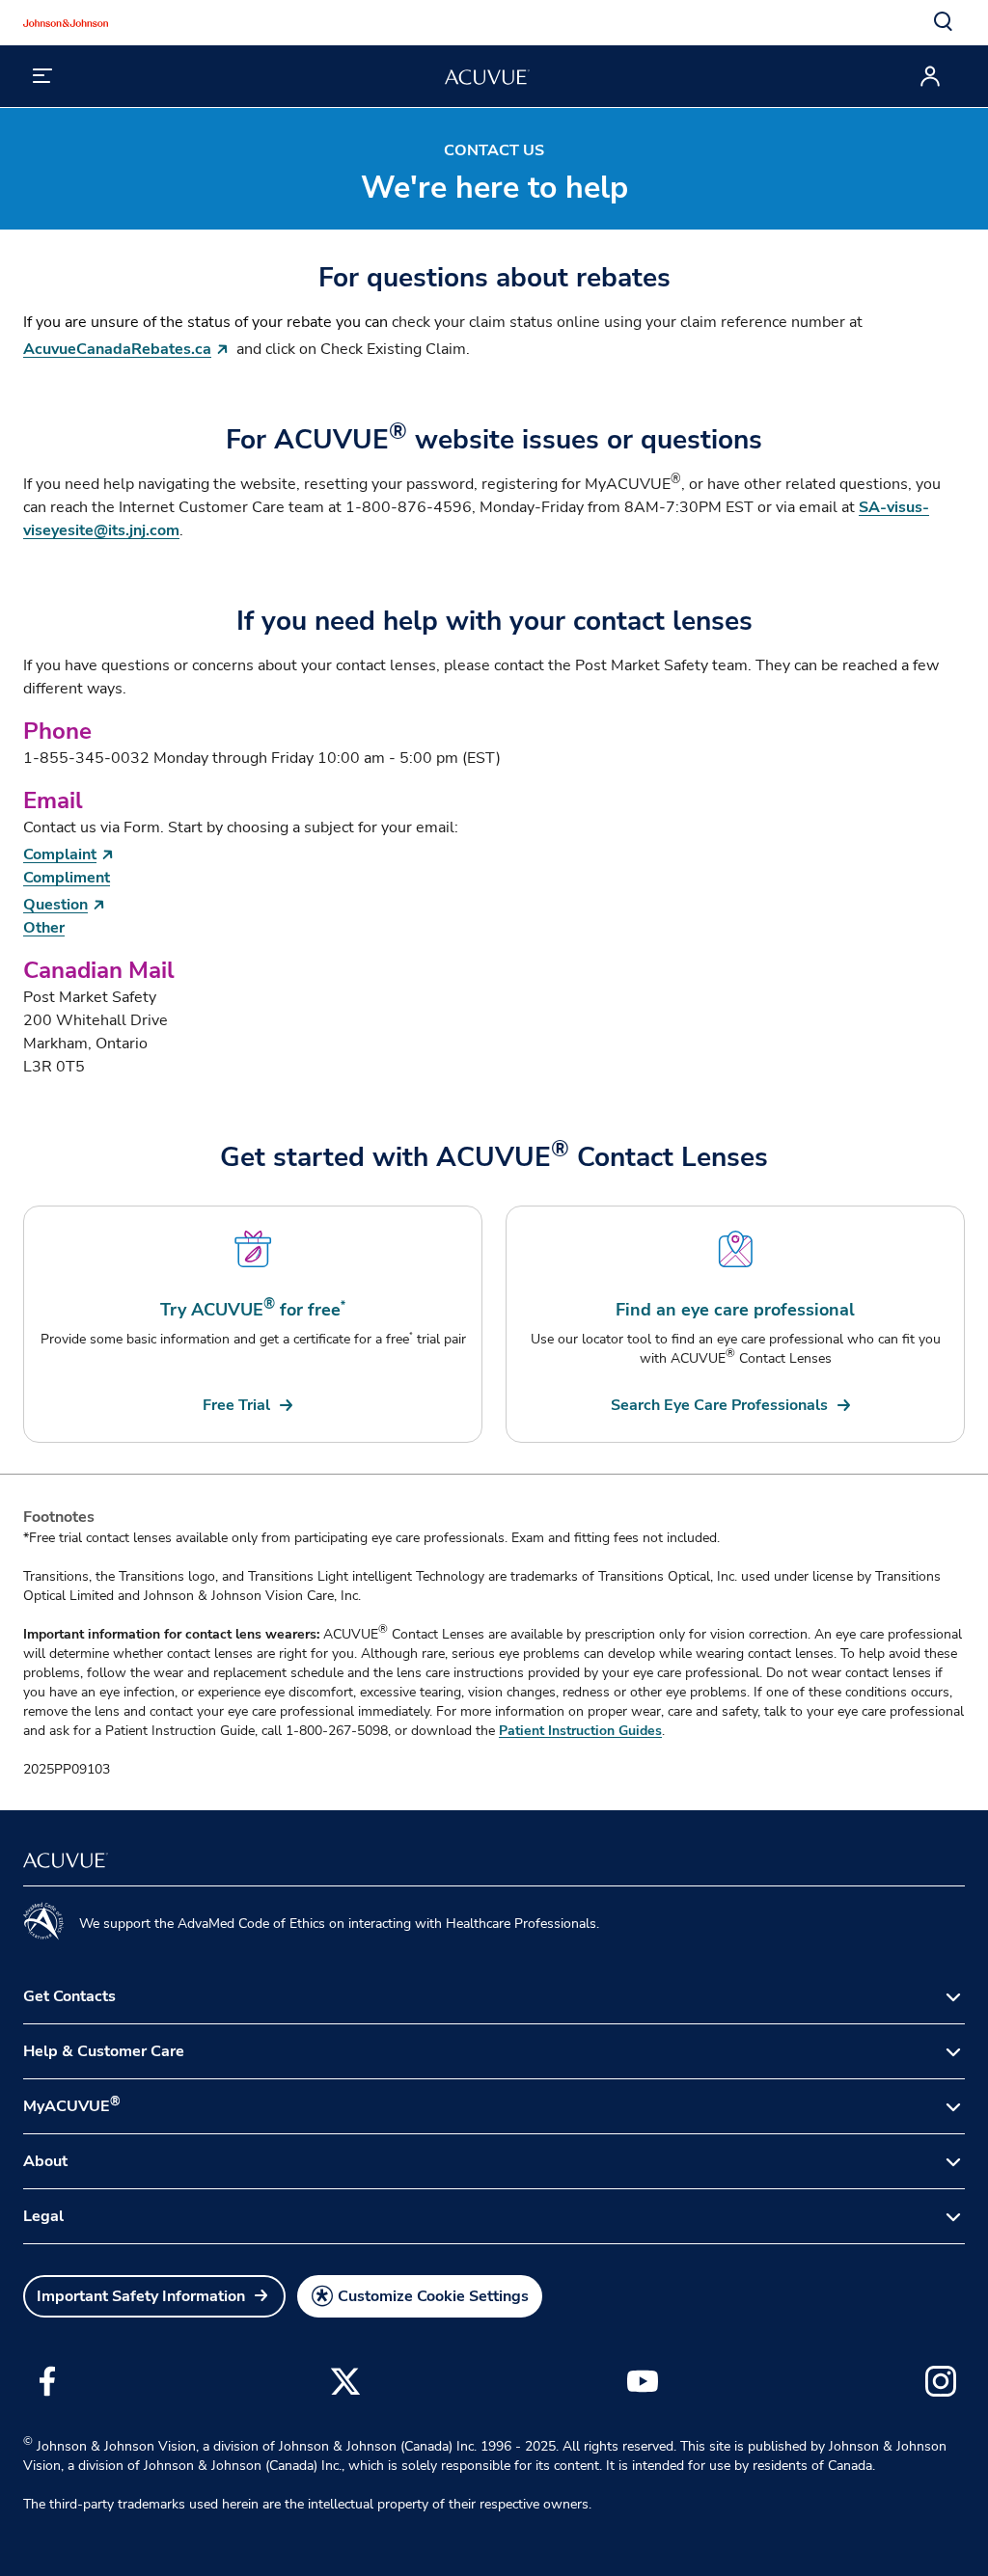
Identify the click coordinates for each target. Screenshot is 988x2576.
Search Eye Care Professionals (719, 1405)
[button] (944, 22)
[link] (250, 1405)
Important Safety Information (141, 2296)
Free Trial (236, 1405)
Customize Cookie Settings (433, 2296)
